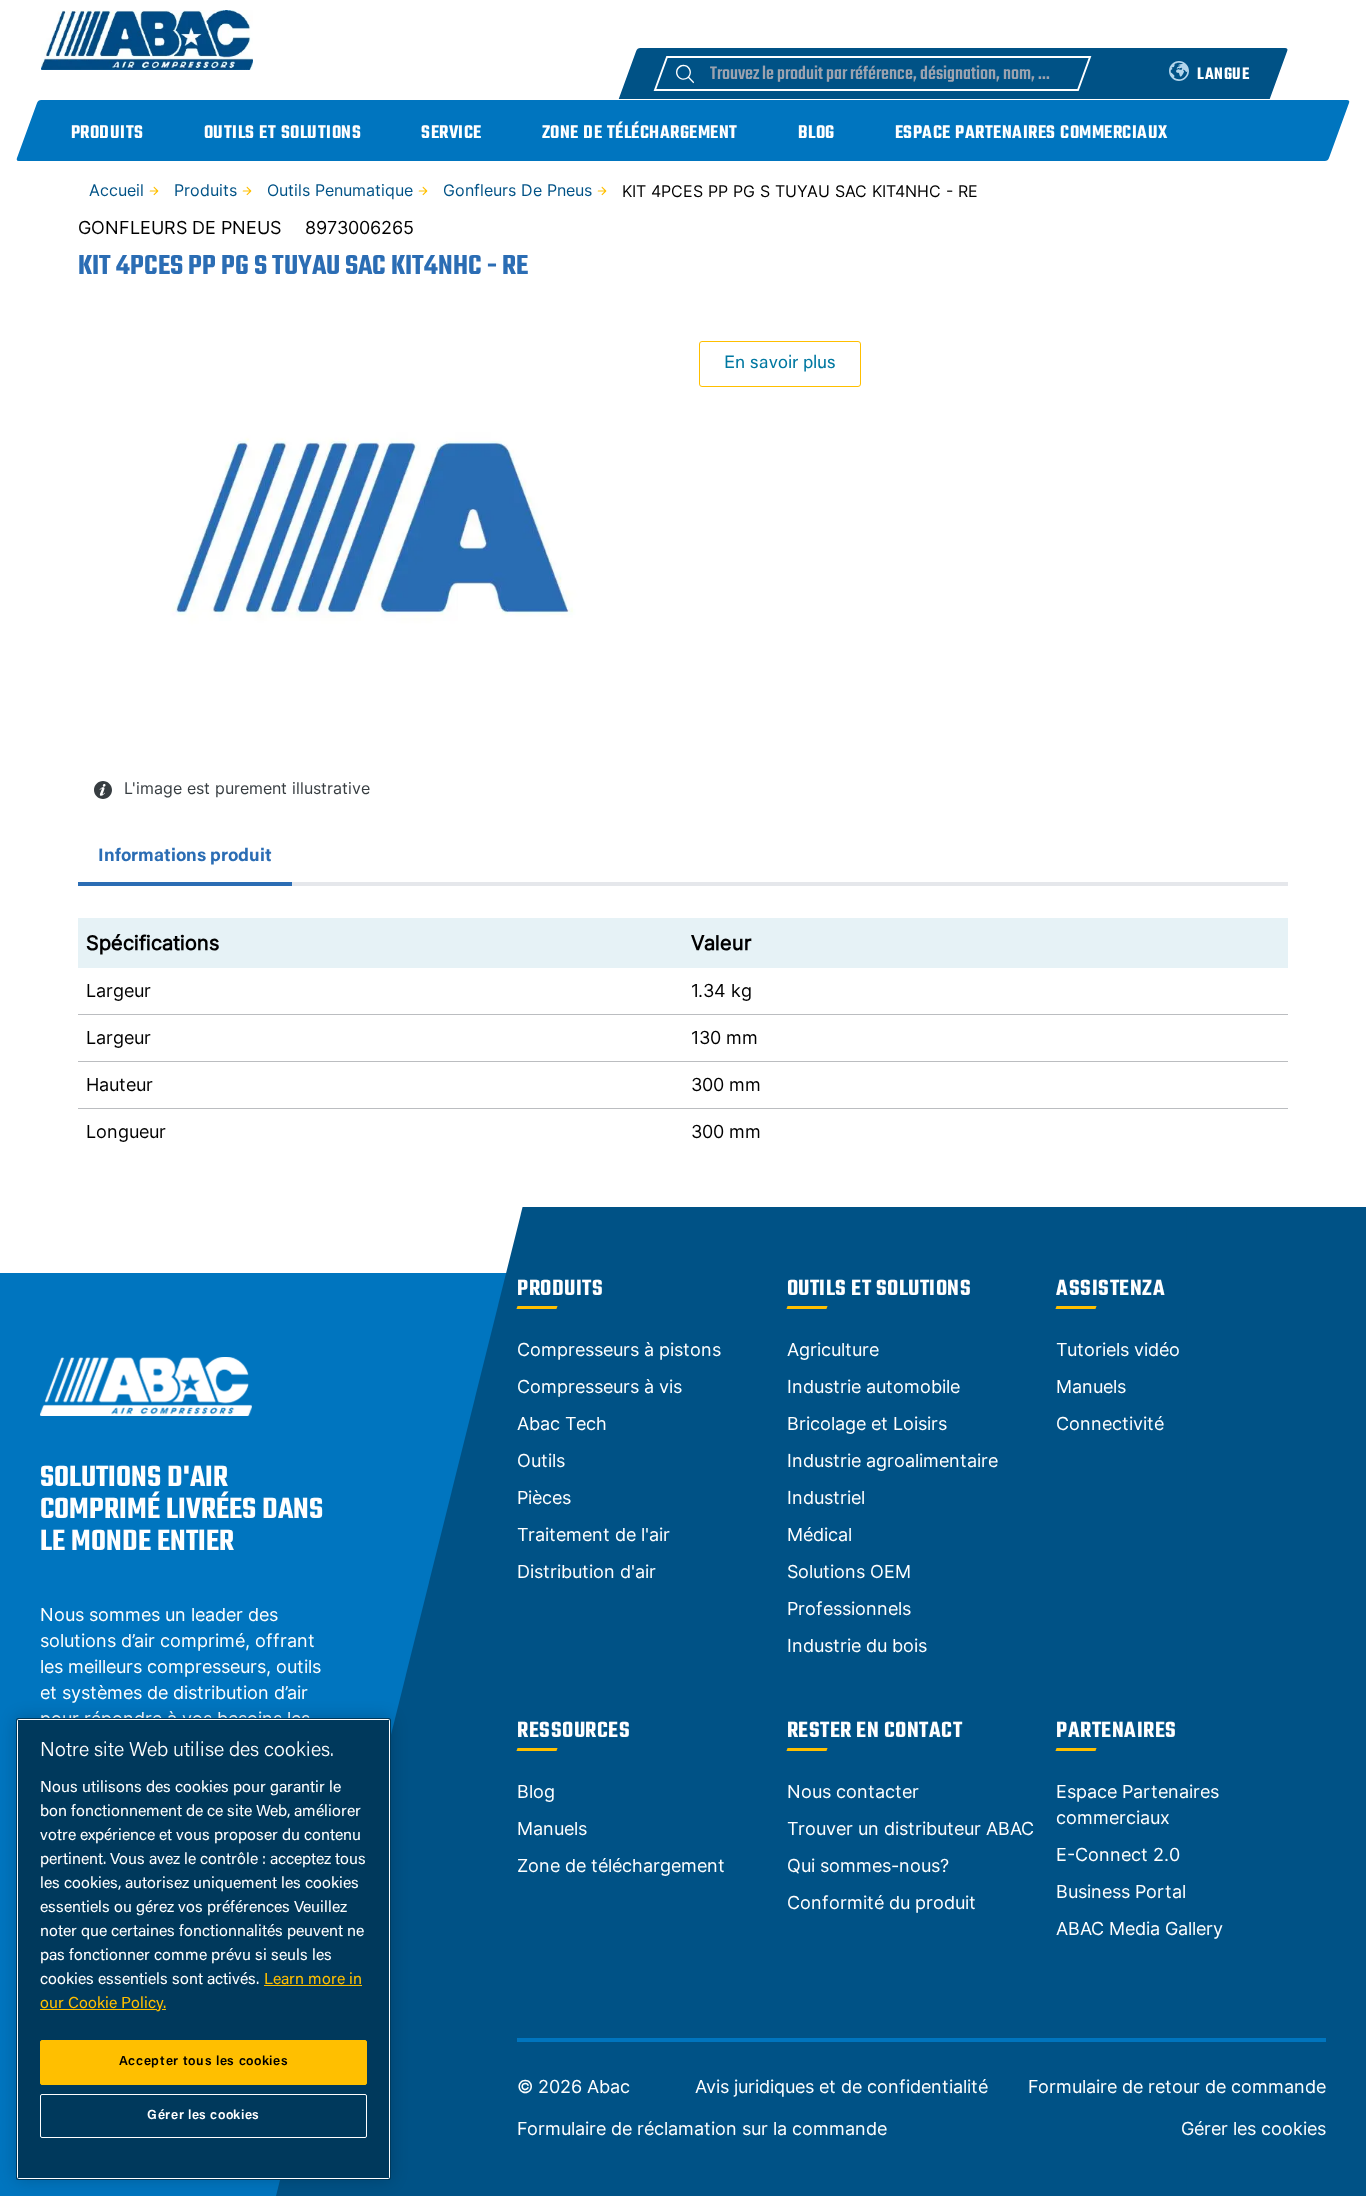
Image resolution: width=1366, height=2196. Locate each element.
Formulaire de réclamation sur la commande (702, 2129)
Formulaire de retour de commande (1177, 2087)
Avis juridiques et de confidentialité (841, 2087)
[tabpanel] (683, 1036)
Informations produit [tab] (185, 857)
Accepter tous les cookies (203, 2061)
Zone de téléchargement (640, 133)
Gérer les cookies (1253, 2129)
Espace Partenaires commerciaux (1031, 133)
